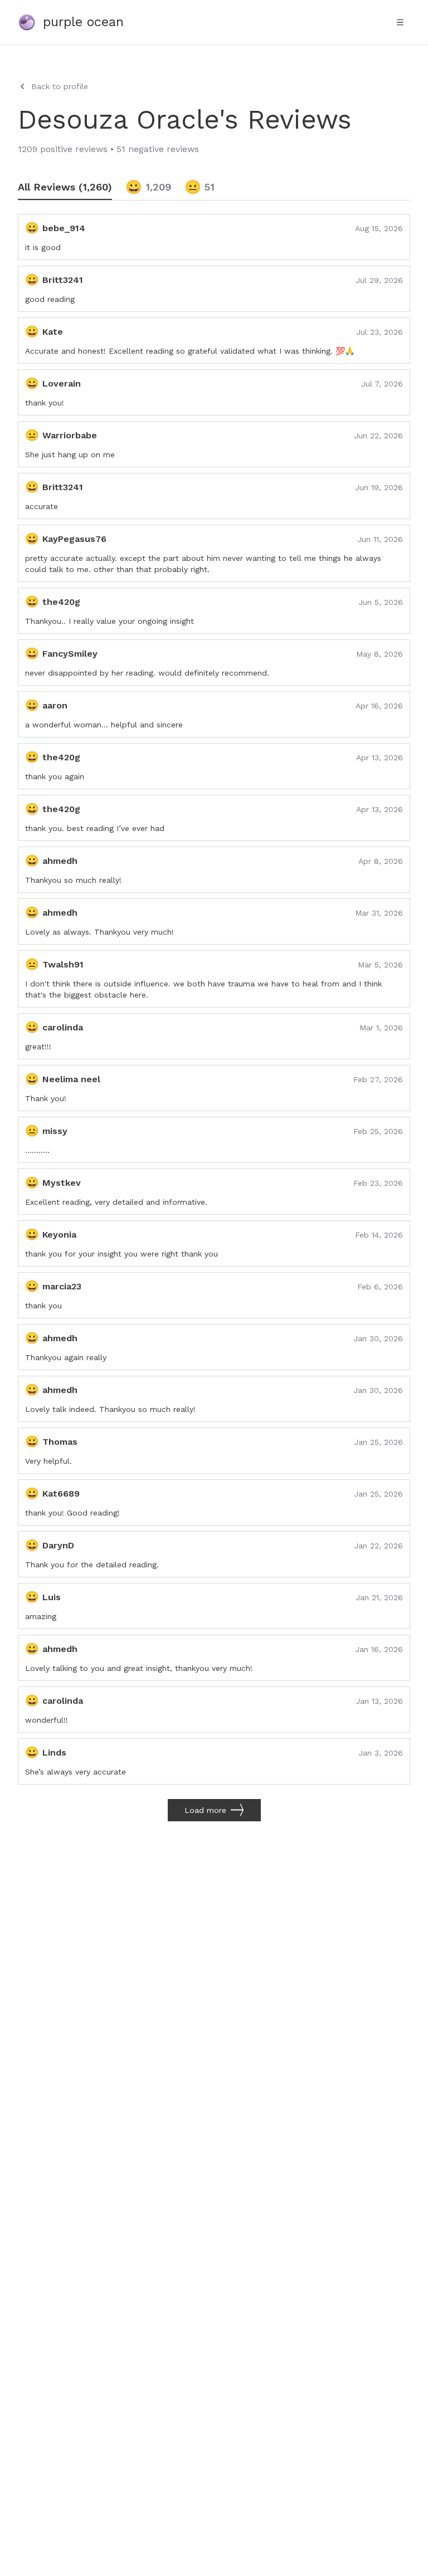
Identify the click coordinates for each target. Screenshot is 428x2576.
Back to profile (60, 86)
